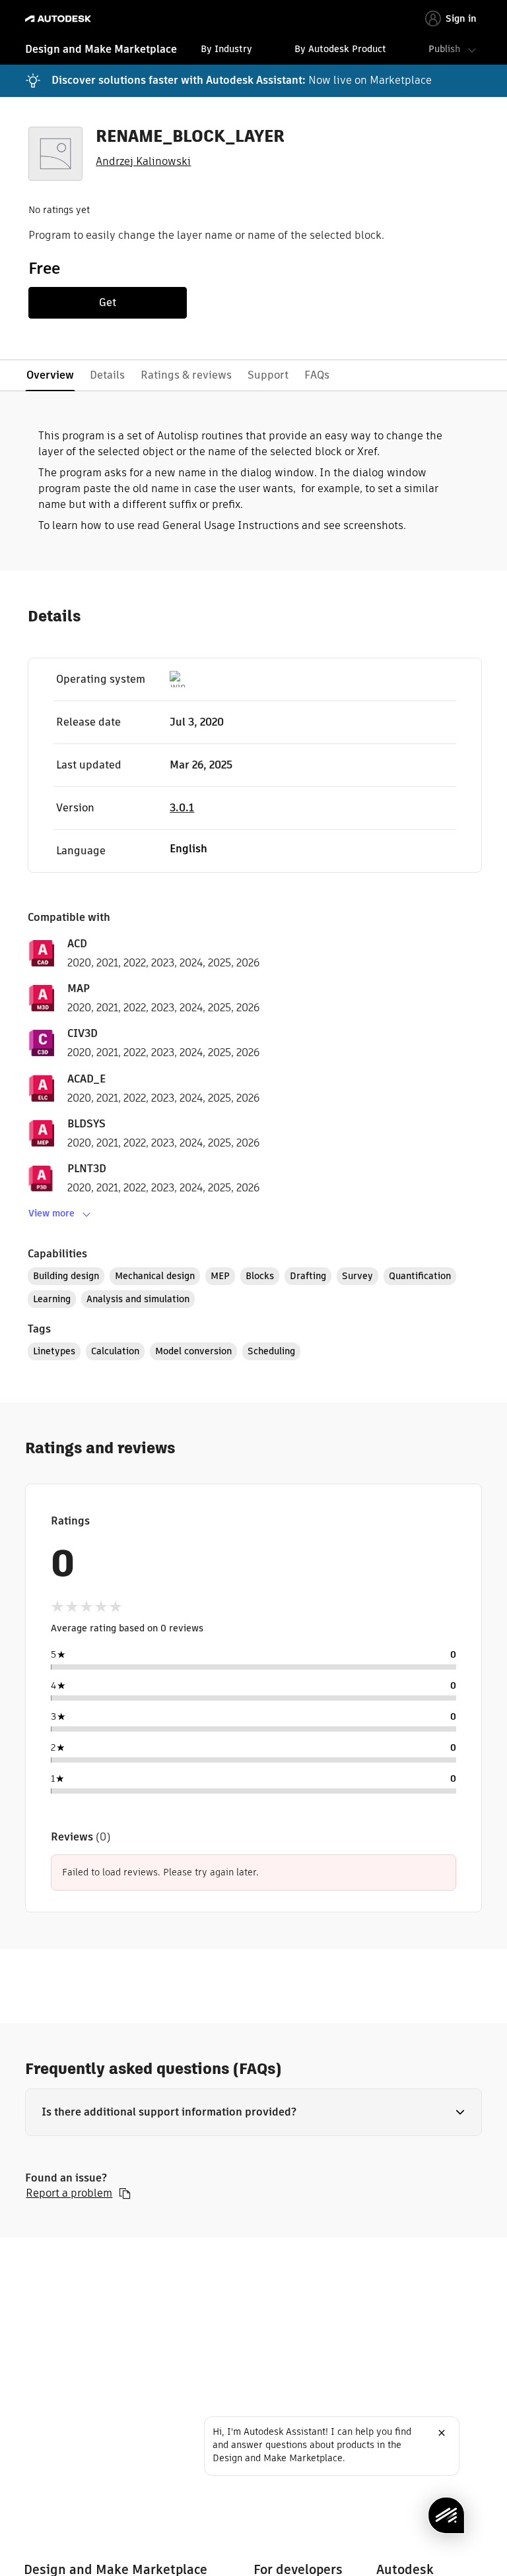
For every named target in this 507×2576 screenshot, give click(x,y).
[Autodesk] (60, 19)
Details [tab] (107, 375)
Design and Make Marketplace (101, 49)
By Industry (226, 49)
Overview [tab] (50, 375)
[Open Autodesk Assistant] (446, 2515)
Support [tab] (268, 375)
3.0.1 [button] (182, 808)
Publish (444, 49)
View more (51, 1213)
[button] (253, 2112)
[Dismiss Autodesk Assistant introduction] (442, 2433)
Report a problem (69, 2193)
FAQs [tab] (317, 375)
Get (108, 302)
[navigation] (253, 51)
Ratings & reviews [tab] (186, 375)
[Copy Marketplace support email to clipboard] (125, 2193)
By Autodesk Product (340, 49)
